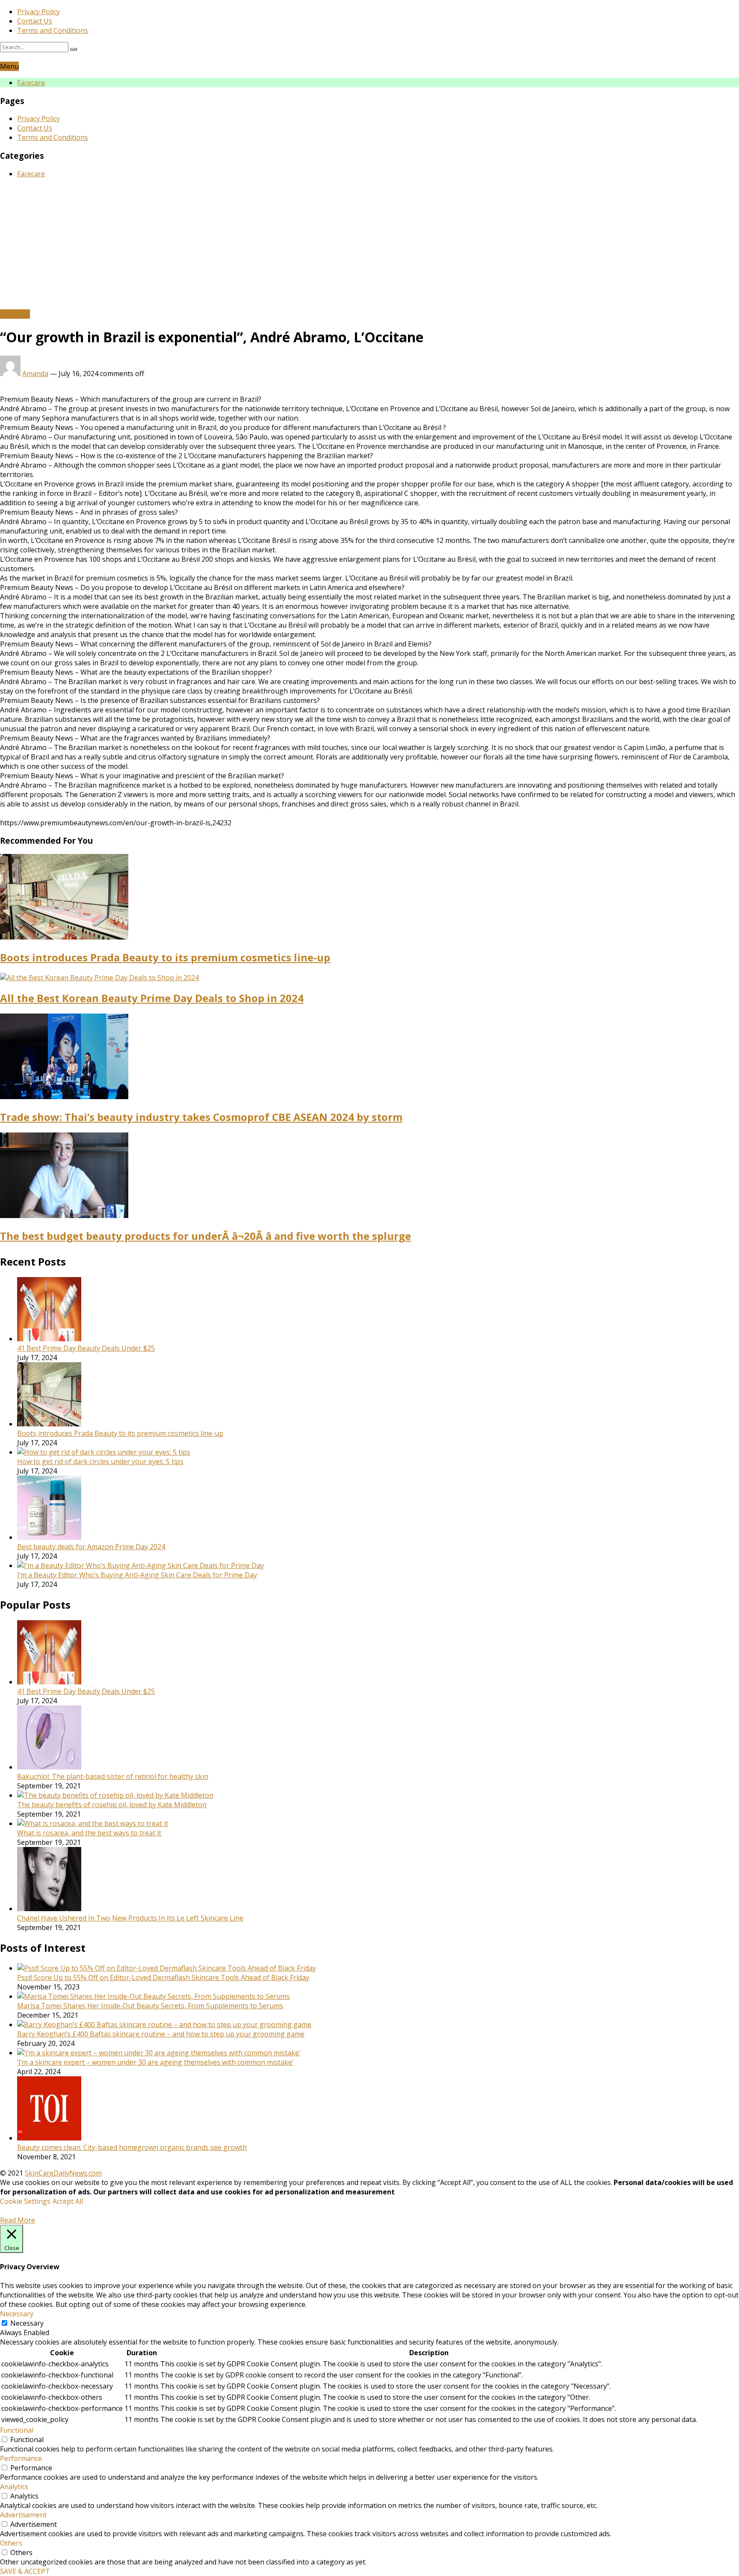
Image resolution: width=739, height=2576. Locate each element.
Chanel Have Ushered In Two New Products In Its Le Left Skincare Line (130, 1918)
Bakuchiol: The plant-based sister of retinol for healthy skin (113, 1776)
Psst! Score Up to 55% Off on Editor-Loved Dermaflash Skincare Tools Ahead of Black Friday (163, 1977)
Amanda (35, 374)
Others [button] (11, 2543)
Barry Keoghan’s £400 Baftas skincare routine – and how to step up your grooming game (161, 2034)
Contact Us (35, 21)
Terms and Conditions (53, 30)
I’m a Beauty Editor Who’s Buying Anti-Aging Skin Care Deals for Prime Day (137, 1575)
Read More (18, 2220)
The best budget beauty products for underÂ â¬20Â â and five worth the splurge (205, 1236)
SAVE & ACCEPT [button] (25, 2571)
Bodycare (15, 314)
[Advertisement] (369, 245)
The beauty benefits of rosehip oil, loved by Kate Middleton (112, 1805)
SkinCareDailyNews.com (63, 2173)
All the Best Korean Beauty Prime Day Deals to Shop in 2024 (152, 998)
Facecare (31, 83)
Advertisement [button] (23, 2515)
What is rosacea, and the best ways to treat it (89, 1833)
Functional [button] (17, 2430)
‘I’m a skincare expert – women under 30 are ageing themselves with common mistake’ (155, 2062)
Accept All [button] (68, 2201)
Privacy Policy (38, 12)
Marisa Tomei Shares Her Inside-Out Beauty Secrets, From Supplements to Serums (150, 2006)
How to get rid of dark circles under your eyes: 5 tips (100, 1461)
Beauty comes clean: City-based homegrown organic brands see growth (132, 2147)
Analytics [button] (14, 2487)
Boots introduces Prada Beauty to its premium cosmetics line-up (165, 957)
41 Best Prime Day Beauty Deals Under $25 (86, 1348)
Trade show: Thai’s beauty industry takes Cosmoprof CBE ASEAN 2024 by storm (201, 1117)
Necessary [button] (17, 2314)
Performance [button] (21, 2458)
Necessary (27, 2323)
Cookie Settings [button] (25, 2201)
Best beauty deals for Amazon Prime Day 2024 (91, 1547)
